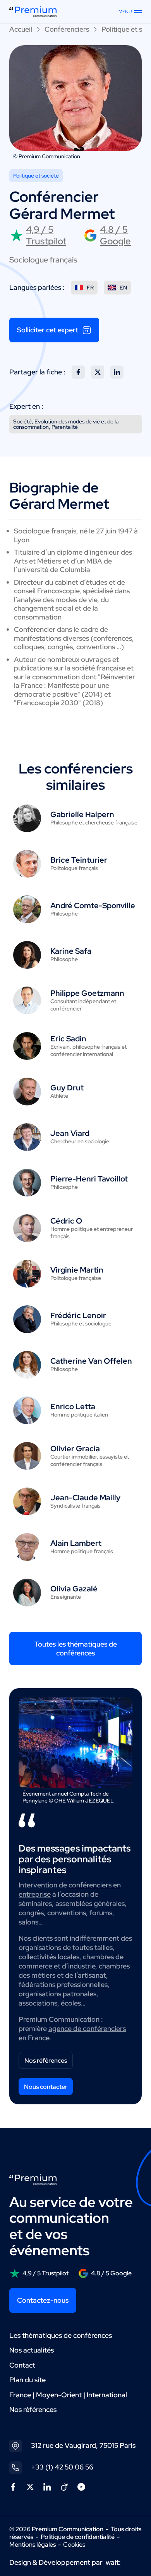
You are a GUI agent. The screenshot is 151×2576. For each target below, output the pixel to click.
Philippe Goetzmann (87, 993)
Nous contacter (46, 2087)
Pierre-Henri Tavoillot (89, 1179)
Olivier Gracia (75, 1449)
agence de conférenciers (87, 2028)
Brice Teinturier (79, 860)
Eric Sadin (68, 1039)
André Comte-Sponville (93, 905)
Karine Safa (71, 951)
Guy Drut (67, 1088)
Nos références (46, 2061)
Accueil (21, 29)
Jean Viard (70, 1133)
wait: (113, 2562)
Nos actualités (32, 2350)
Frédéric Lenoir (78, 1315)
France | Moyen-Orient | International (68, 2395)
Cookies (74, 2545)
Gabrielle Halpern (82, 814)
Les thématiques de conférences (61, 2335)
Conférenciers (67, 29)
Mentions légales (33, 2545)
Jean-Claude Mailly (85, 1498)
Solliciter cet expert (48, 330)
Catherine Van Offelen (91, 1361)
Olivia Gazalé (74, 1589)
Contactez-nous (43, 2300)
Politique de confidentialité (78, 2537)
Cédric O (66, 1221)
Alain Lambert (76, 1543)
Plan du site (27, 2380)
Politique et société (36, 176)
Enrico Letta (73, 1406)
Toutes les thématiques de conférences (76, 1649)
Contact (22, 2365)
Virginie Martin (77, 1270)
